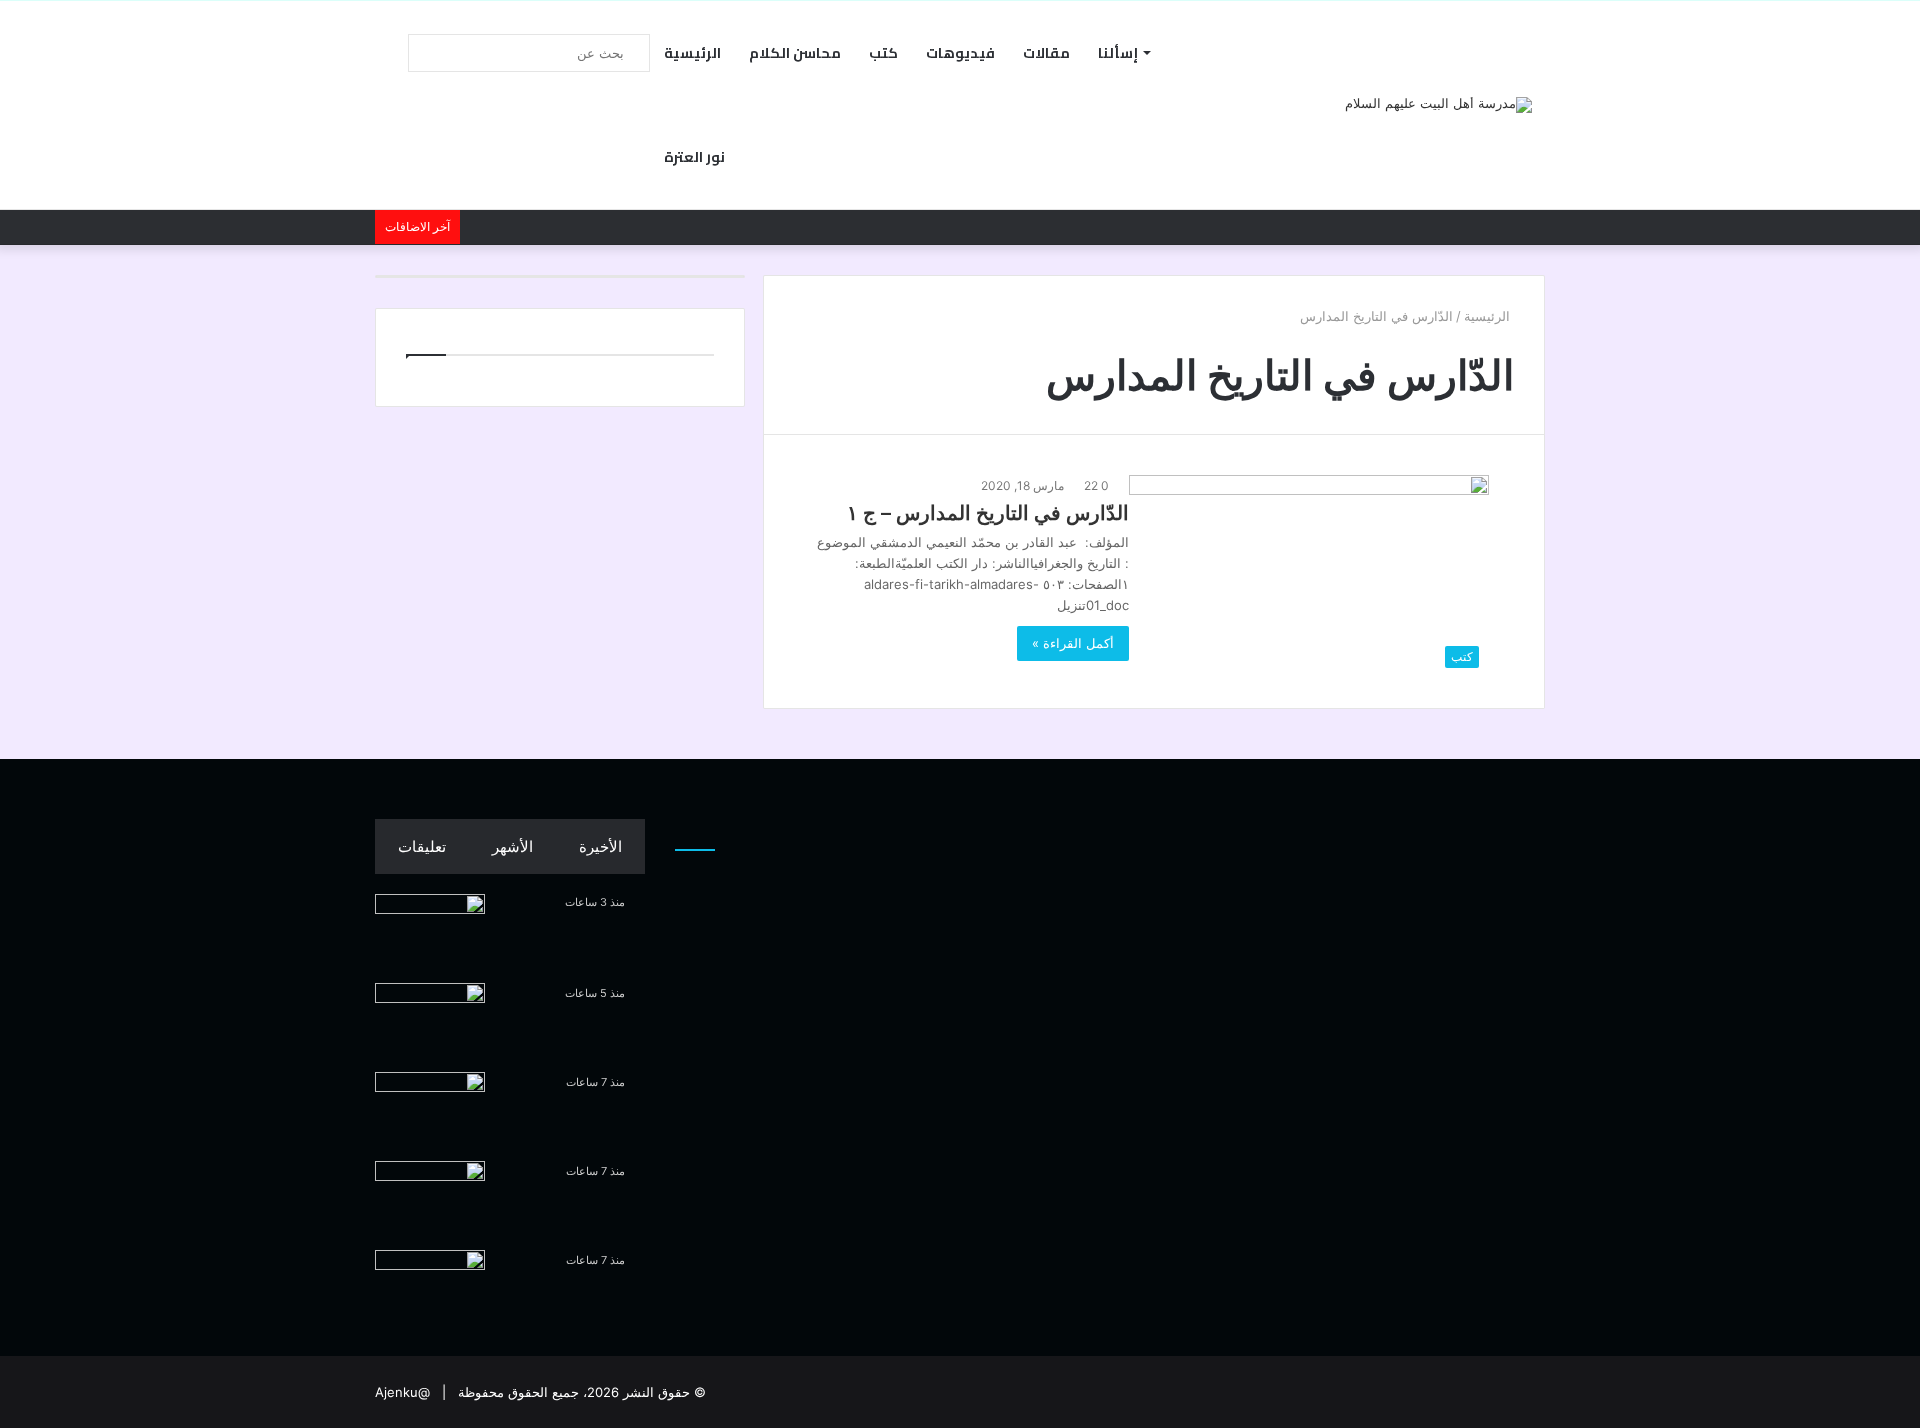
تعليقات (422, 846)
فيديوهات (960, 53)
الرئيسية (692, 53)
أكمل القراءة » (1073, 643)
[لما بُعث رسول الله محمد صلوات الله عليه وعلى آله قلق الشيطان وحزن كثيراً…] (430, 931)
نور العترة (694, 157)
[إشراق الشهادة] (430, 1198)
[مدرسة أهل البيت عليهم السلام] (1438, 105)
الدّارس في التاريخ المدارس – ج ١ (988, 513)
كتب (883, 53)
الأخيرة (600, 846)
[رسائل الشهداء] (430, 1287)
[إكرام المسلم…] (430, 1109)
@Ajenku (402, 1392)
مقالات (1046, 53)
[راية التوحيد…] (430, 1020)
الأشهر (512, 846)
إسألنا (1118, 53)
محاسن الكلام (795, 53)
